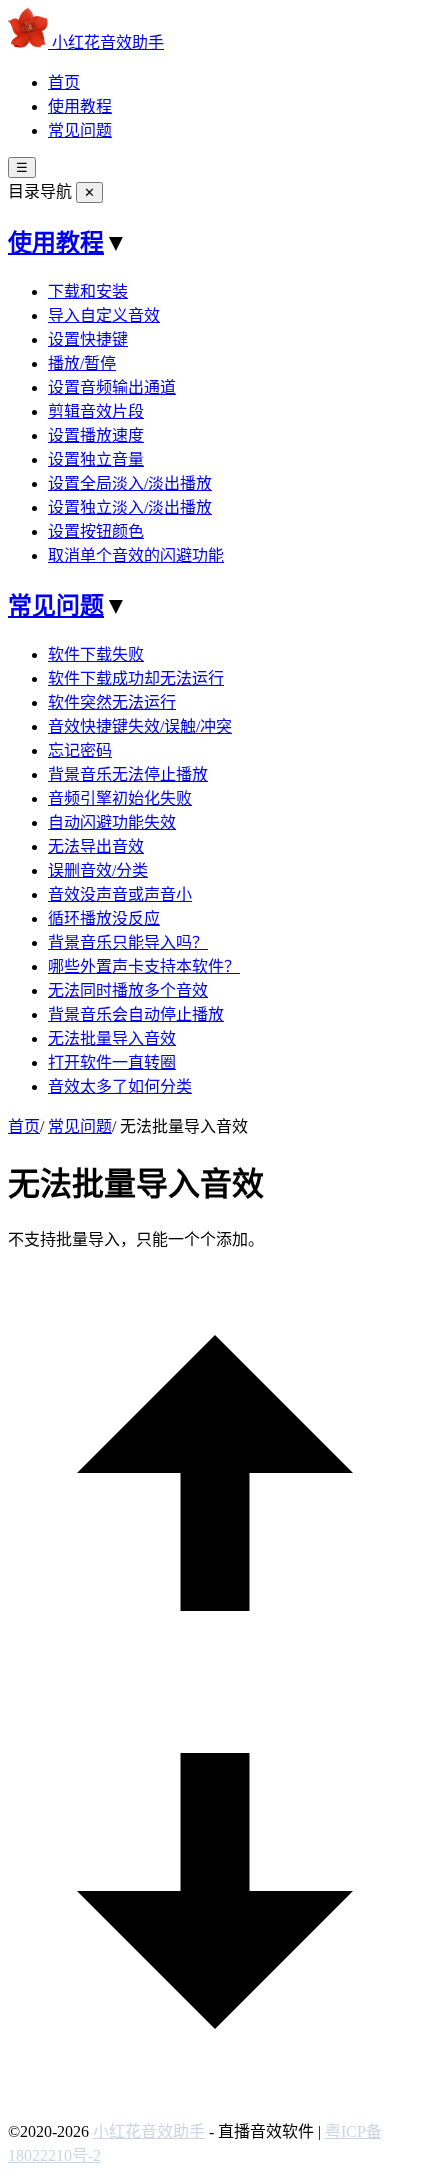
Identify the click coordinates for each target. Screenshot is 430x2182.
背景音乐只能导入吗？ (128, 942)
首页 (64, 82)
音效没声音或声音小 (120, 894)
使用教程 (80, 106)
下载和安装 (88, 291)
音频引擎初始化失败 (120, 798)
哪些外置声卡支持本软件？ (144, 966)
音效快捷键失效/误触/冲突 (140, 726)
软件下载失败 (96, 654)
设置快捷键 (88, 339)
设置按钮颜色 (96, 531)
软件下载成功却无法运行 (136, 678)
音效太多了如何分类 (120, 1086)
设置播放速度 (96, 435)
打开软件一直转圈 (112, 1062)
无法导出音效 (96, 846)
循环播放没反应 (104, 918)
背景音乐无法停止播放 (128, 774)
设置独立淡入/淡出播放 (130, 507)
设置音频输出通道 (112, 387)
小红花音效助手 (149, 2131)
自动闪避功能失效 (112, 822)
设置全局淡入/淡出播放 (130, 483)
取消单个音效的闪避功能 (136, 555)
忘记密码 (80, 750)
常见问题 (80, 130)
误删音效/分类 (98, 870)
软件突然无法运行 (112, 702)
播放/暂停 (82, 363)
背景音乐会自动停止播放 (136, 1014)
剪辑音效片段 (96, 411)
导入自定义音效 (104, 315)
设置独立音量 (96, 459)
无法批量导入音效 (112, 1038)
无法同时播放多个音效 (128, 990)
